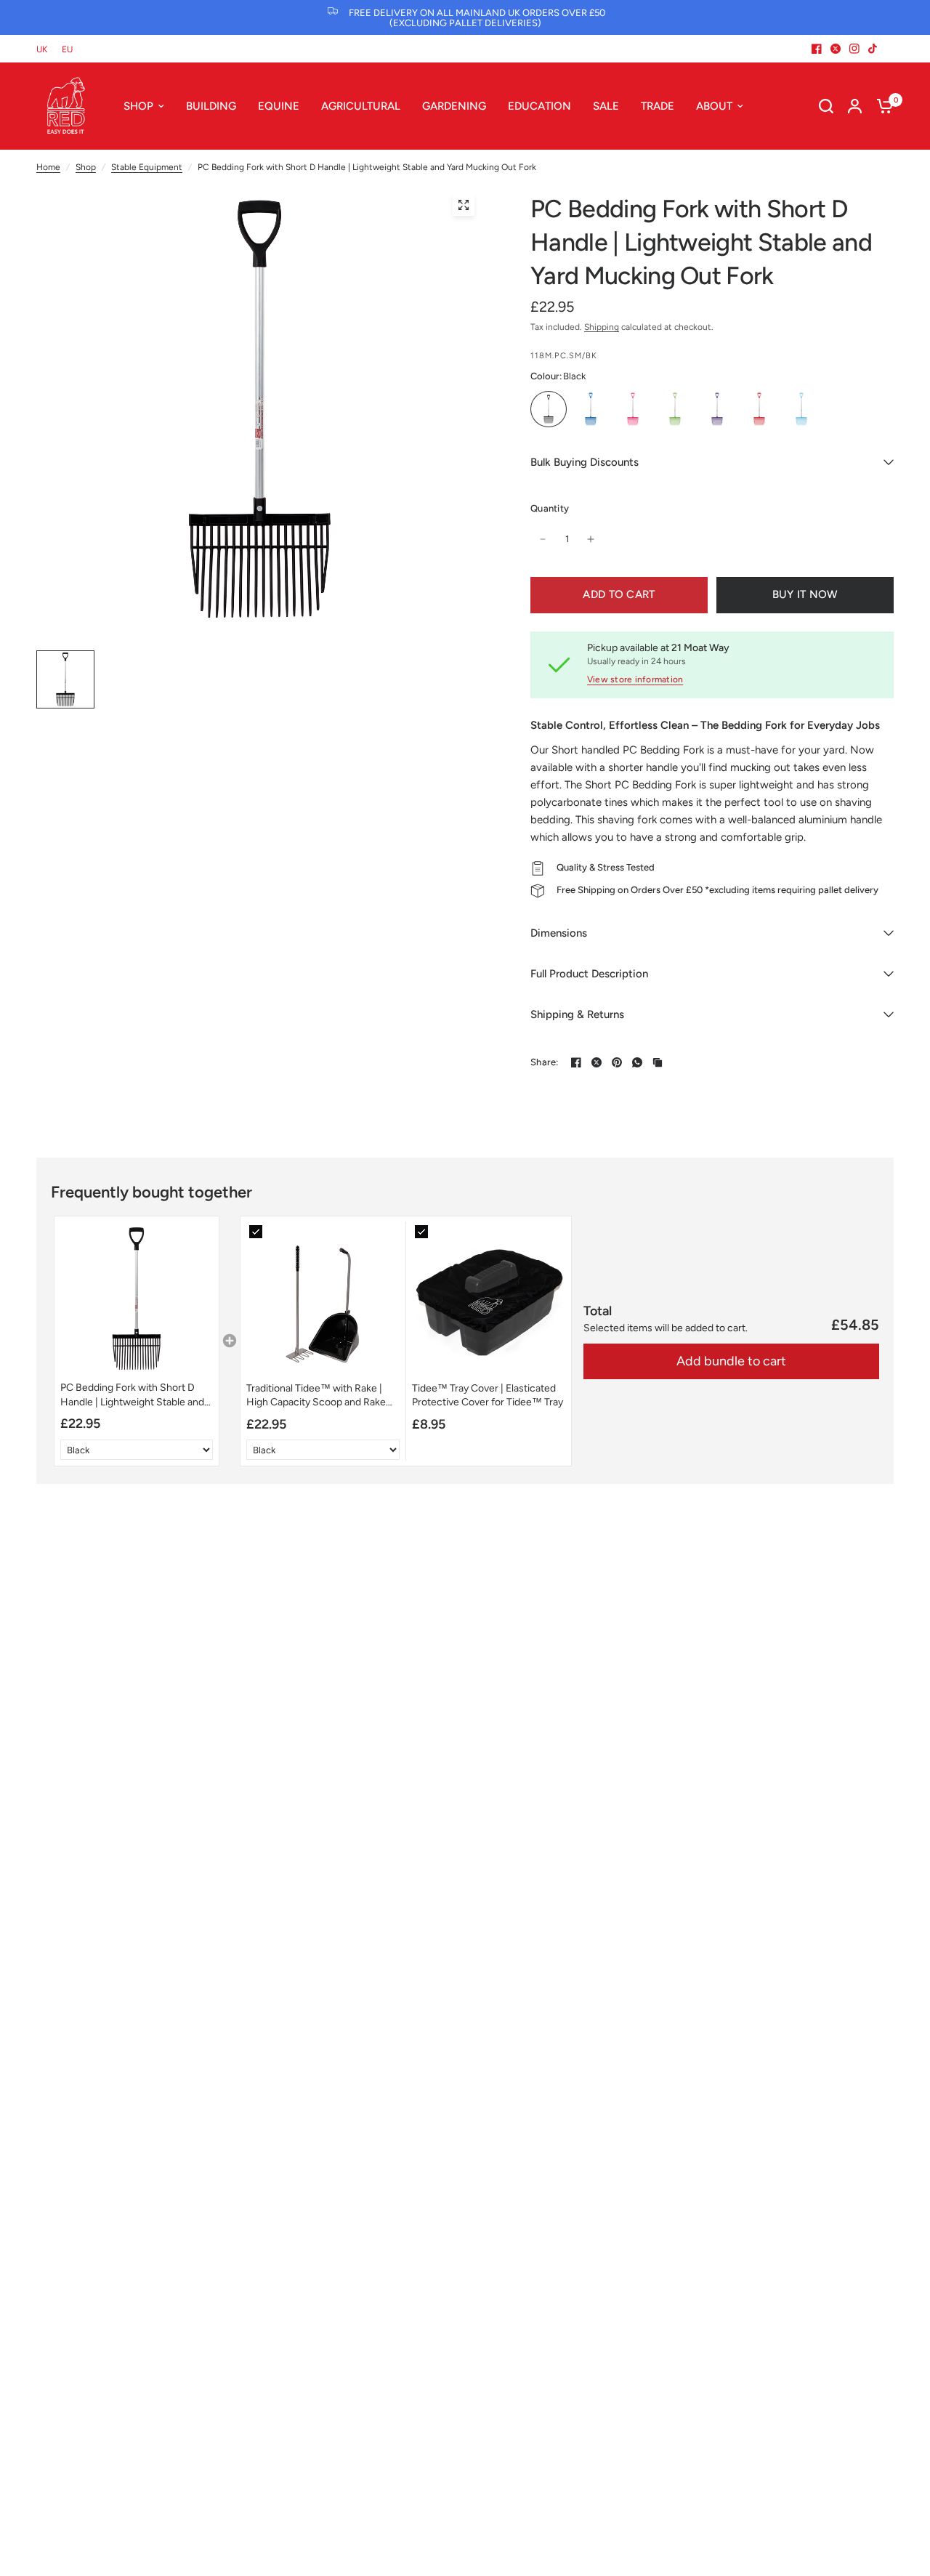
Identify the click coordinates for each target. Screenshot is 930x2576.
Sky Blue (801, 409)
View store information (635, 679)
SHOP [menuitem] (138, 106)
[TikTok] (873, 49)
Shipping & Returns (577, 1014)
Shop (86, 167)
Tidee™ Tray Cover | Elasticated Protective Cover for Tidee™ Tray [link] (488, 1396)
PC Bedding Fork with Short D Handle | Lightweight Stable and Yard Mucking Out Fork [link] (132, 1395)
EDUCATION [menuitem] (539, 106)
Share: (545, 1062)
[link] (137, 1299)
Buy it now (805, 594)
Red (759, 409)
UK (42, 49)
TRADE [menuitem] (658, 106)
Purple (717, 409)
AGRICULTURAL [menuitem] (361, 106)
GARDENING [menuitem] (454, 106)
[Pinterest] (617, 1062)
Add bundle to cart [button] (731, 1361)
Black (549, 409)
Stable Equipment (147, 167)
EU (67, 49)
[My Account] (855, 106)
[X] (836, 49)
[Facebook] (817, 49)
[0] (881, 106)
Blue (591, 409)
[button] (137, 1341)
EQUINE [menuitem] (279, 106)
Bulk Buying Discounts (585, 462)
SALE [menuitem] (606, 106)
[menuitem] (45, 50)
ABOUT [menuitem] (714, 106)
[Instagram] (854, 49)
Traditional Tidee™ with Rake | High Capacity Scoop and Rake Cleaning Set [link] (316, 1396)
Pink (633, 409)
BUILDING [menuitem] (211, 106)
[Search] (826, 106)
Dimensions (559, 933)
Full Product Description (589, 974)
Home (48, 167)
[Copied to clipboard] (658, 1062)
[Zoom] (464, 205)
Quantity (550, 508)
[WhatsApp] (637, 1062)
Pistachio (675, 409)
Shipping (602, 327)
